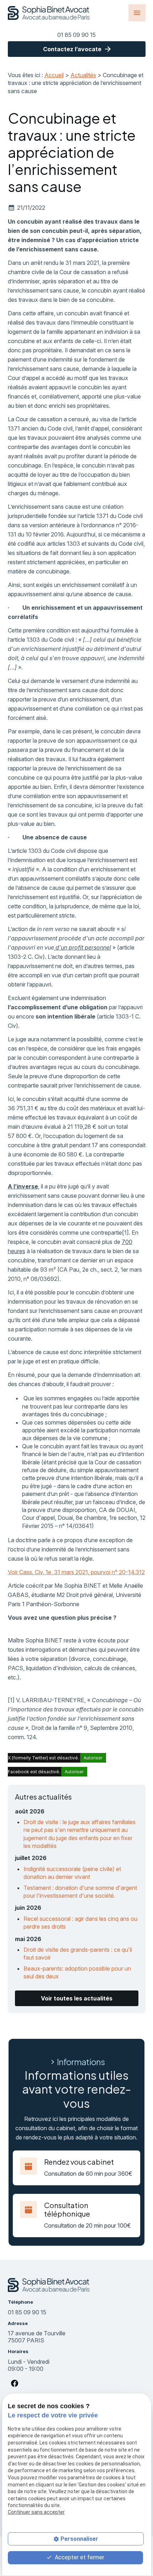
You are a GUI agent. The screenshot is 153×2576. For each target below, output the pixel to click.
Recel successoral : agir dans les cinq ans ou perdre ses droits (80, 1923)
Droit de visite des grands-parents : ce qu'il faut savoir (78, 1954)
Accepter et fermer (79, 2557)
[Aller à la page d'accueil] (49, 13)
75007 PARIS (37, 2337)
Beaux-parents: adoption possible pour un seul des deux (77, 1972)
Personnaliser (79, 2539)
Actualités (83, 75)
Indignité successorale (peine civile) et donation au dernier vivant (72, 1873)
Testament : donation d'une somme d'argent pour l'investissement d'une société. (80, 1892)
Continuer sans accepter (36, 2512)
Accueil (54, 75)
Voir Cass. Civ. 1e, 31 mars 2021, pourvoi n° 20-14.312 (76, 1572)
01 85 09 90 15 (76, 35)
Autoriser (93, 1758)
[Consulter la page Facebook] (15, 2383)
